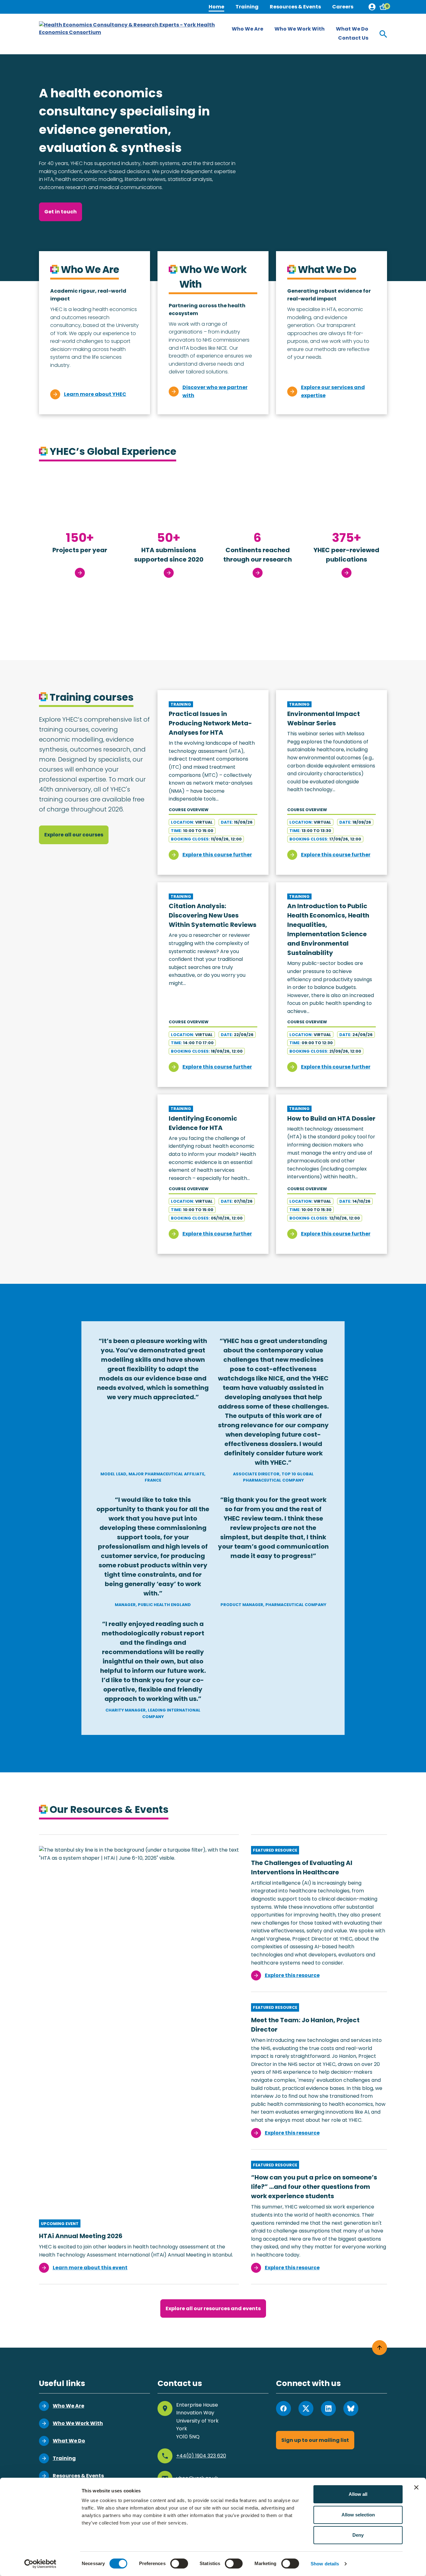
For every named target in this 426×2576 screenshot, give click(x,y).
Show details (325, 2564)
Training (247, 7)
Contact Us (353, 38)
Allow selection (358, 2515)
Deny (358, 2535)
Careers (343, 7)
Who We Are (247, 29)
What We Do (352, 29)
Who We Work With (300, 29)
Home (216, 7)
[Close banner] (416, 2487)
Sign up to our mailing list (315, 2440)
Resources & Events (295, 7)
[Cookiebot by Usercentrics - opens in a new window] (40, 2564)
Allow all (358, 2494)
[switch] (179, 2564)
